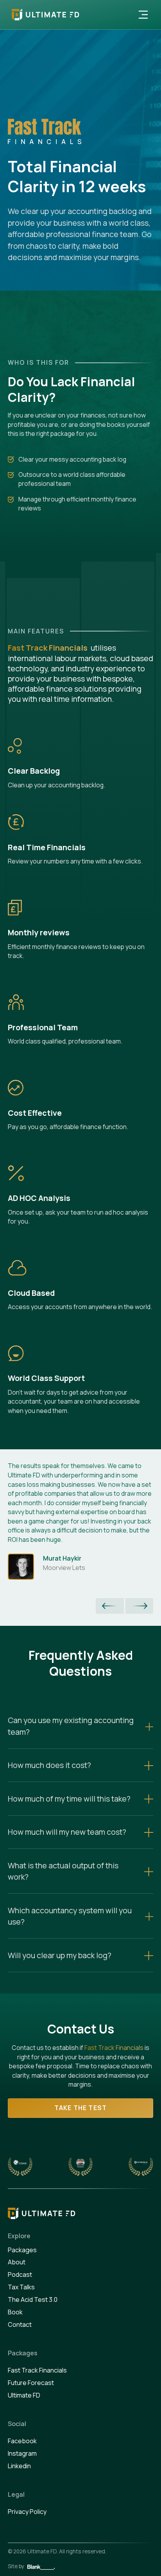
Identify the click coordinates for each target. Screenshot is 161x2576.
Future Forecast (31, 2383)
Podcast (20, 2275)
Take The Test (81, 2108)
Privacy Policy (27, 2512)
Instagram (22, 2453)
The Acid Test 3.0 (33, 2299)
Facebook (22, 2441)
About (17, 2262)
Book (15, 2312)
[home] (44, 15)
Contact (20, 2324)
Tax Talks (21, 2287)
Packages (22, 2250)
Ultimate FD (24, 2395)
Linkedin (19, 2466)
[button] (143, 15)
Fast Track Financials (114, 2048)
